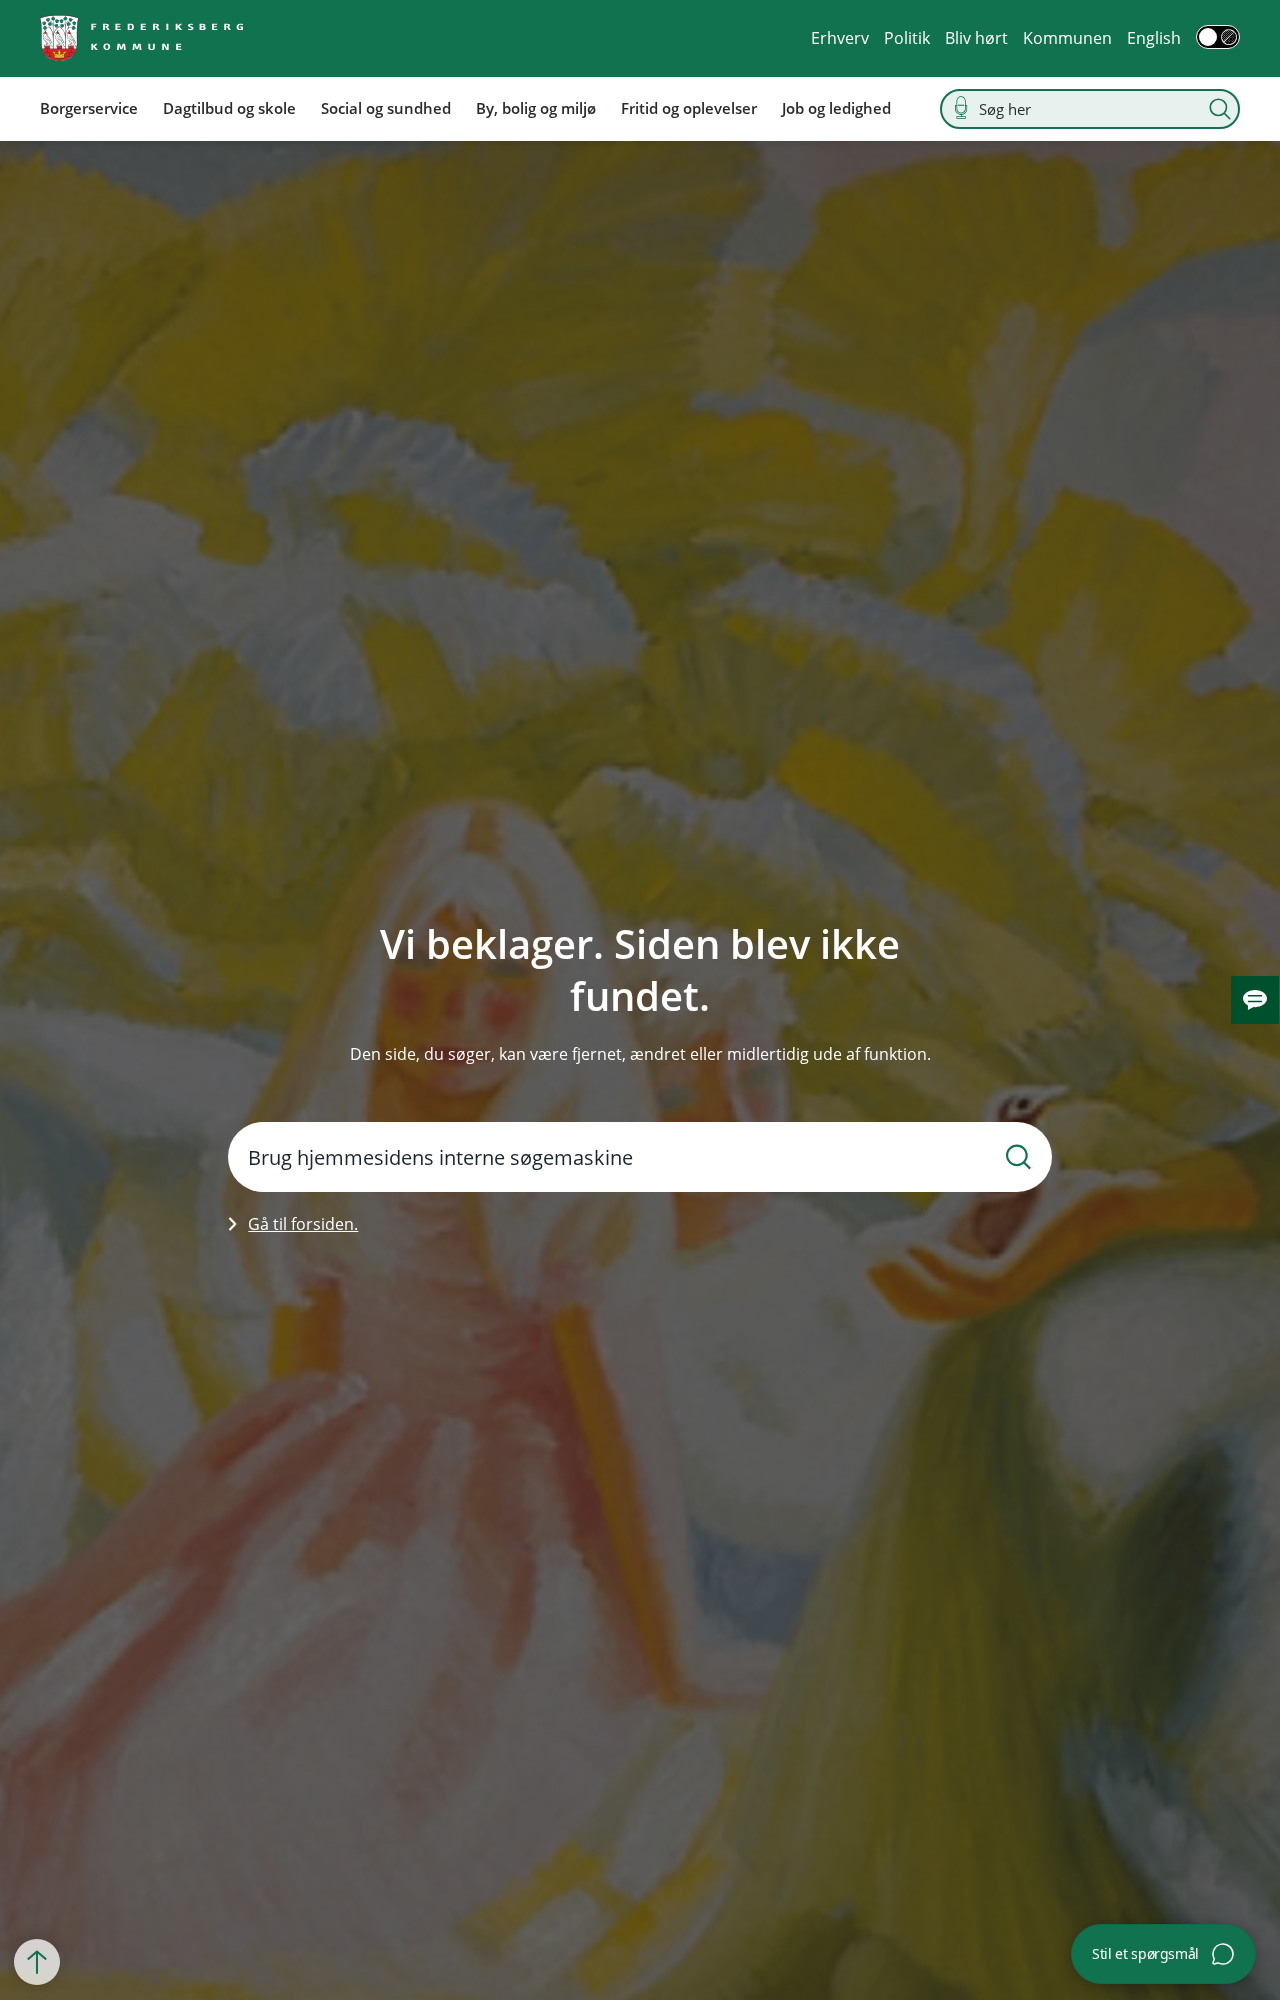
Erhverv (840, 38)
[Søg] (1220, 109)
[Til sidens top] (37, 1962)
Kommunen (1067, 38)
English (1154, 38)
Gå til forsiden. (303, 1224)
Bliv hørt (976, 38)
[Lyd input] (961, 108)
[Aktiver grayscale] (1218, 37)
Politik (907, 38)
